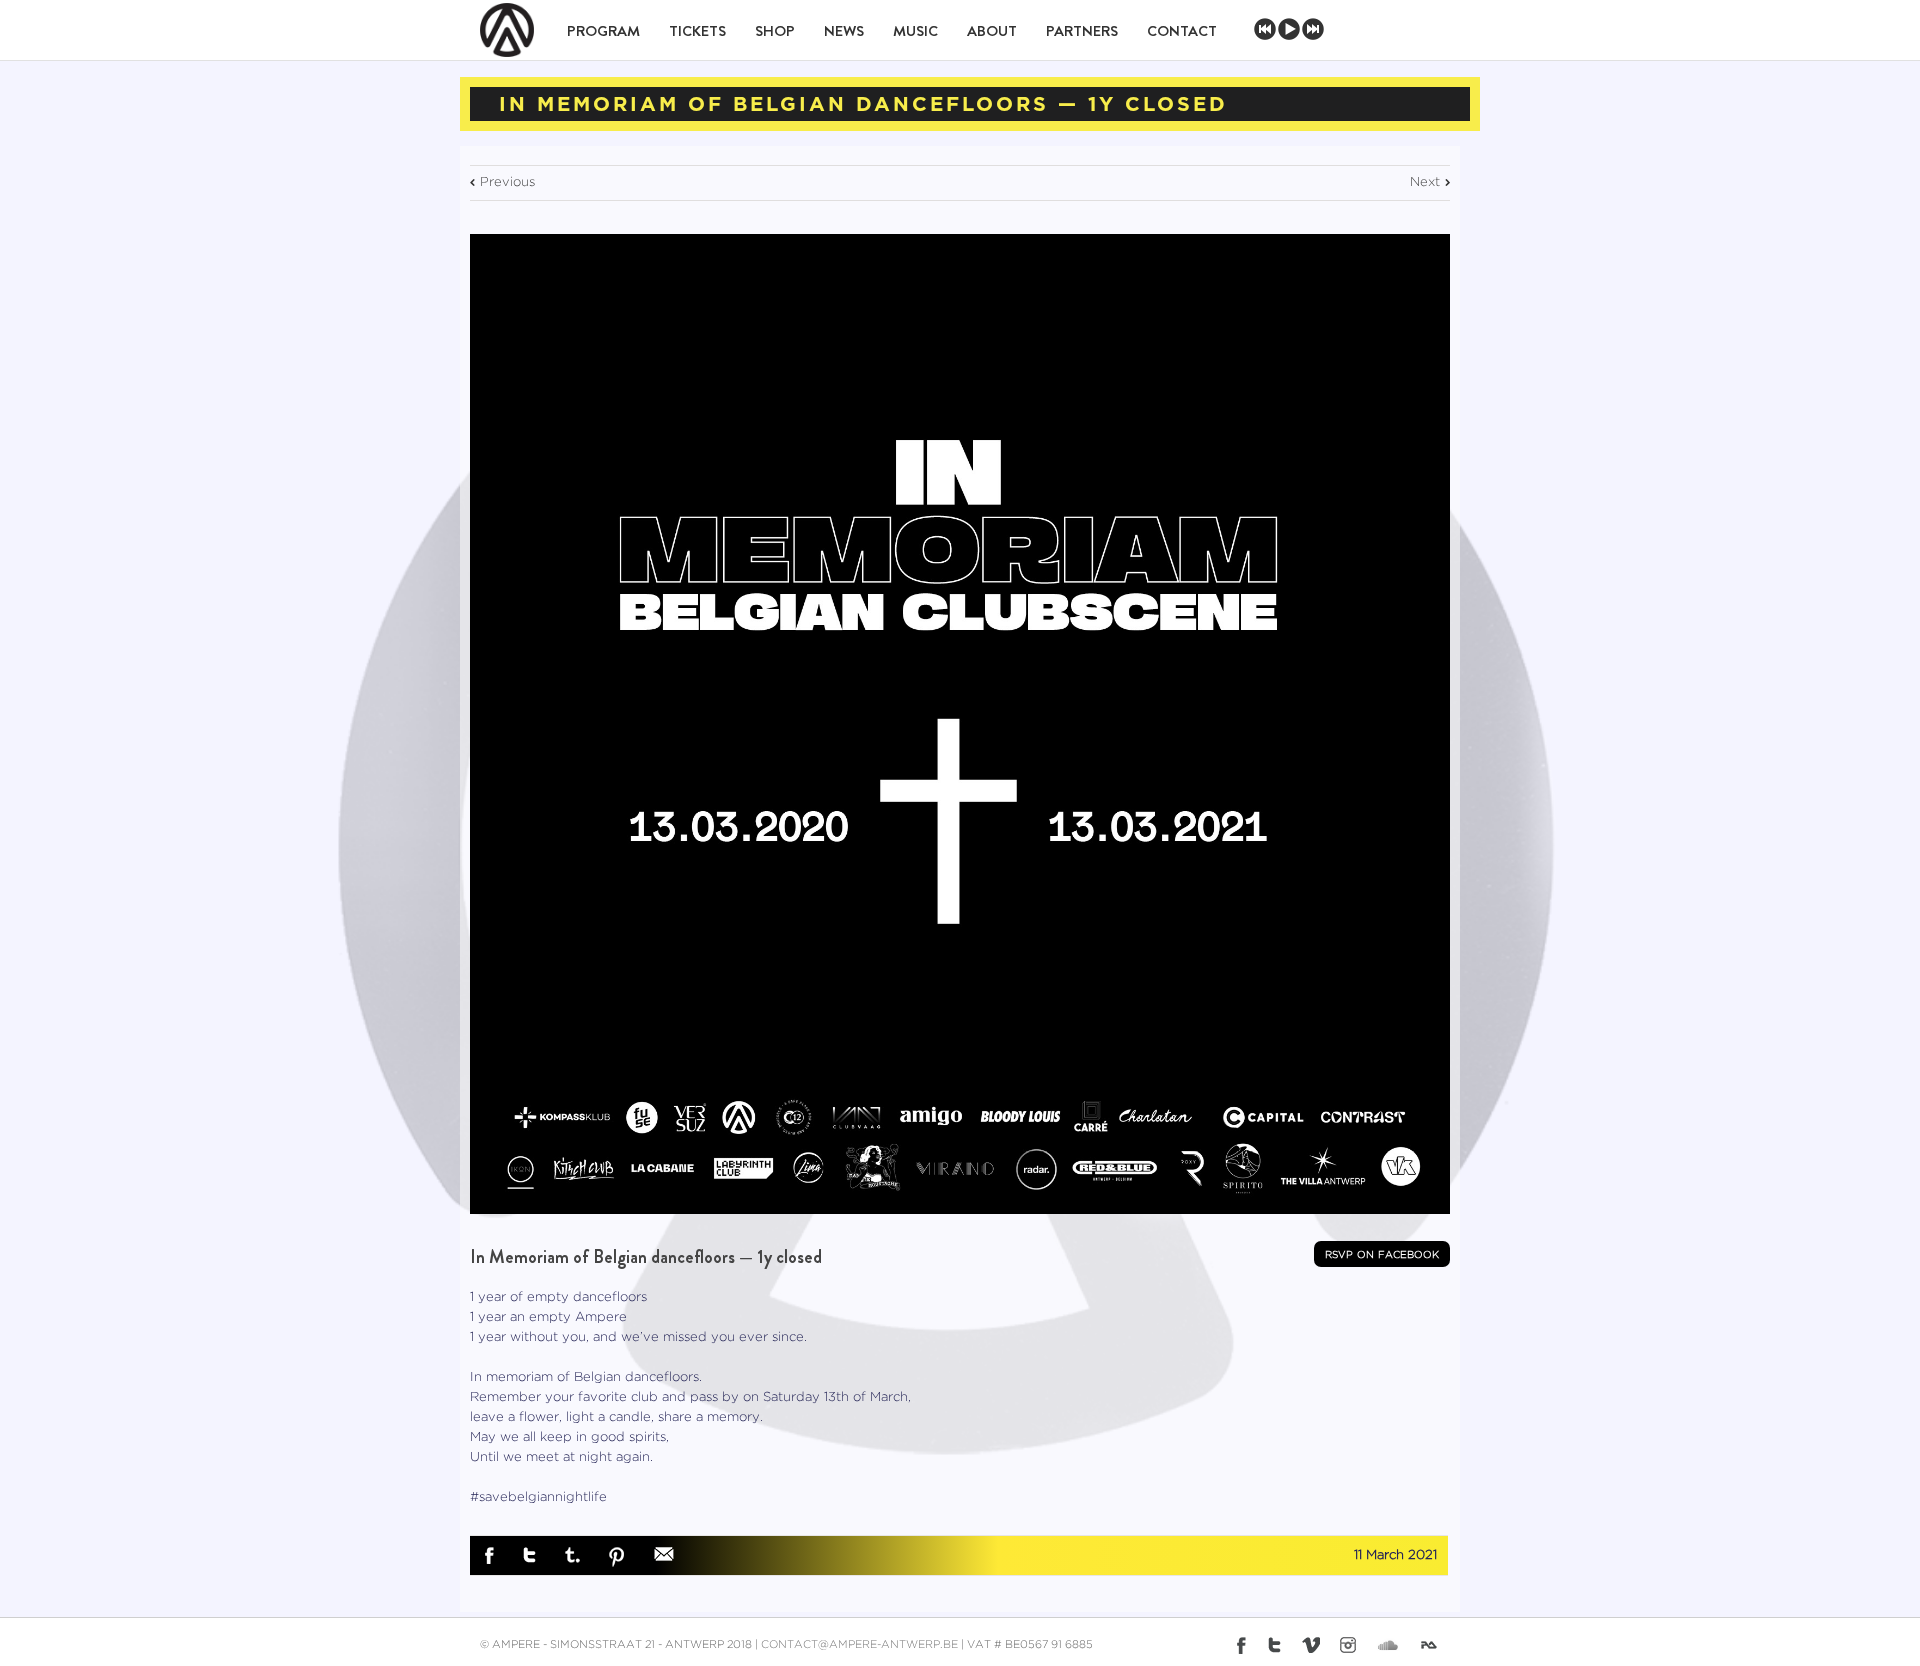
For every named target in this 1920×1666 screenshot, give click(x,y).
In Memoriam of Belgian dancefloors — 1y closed (646, 1257)
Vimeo (1311, 1645)
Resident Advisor (1433, 1649)
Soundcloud (1388, 1642)
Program (603, 31)
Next (1425, 182)
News (844, 31)
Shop (775, 31)
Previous (507, 182)
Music (915, 31)
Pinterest (617, 1557)
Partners (1082, 31)
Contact (1182, 31)
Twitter (529, 1555)
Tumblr (572, 1555)
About (992, 31)
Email (664, 1554)
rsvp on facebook (1382, 1254)
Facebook (489, 1556)
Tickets (697, 31)
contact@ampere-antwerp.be (859, 1645)
